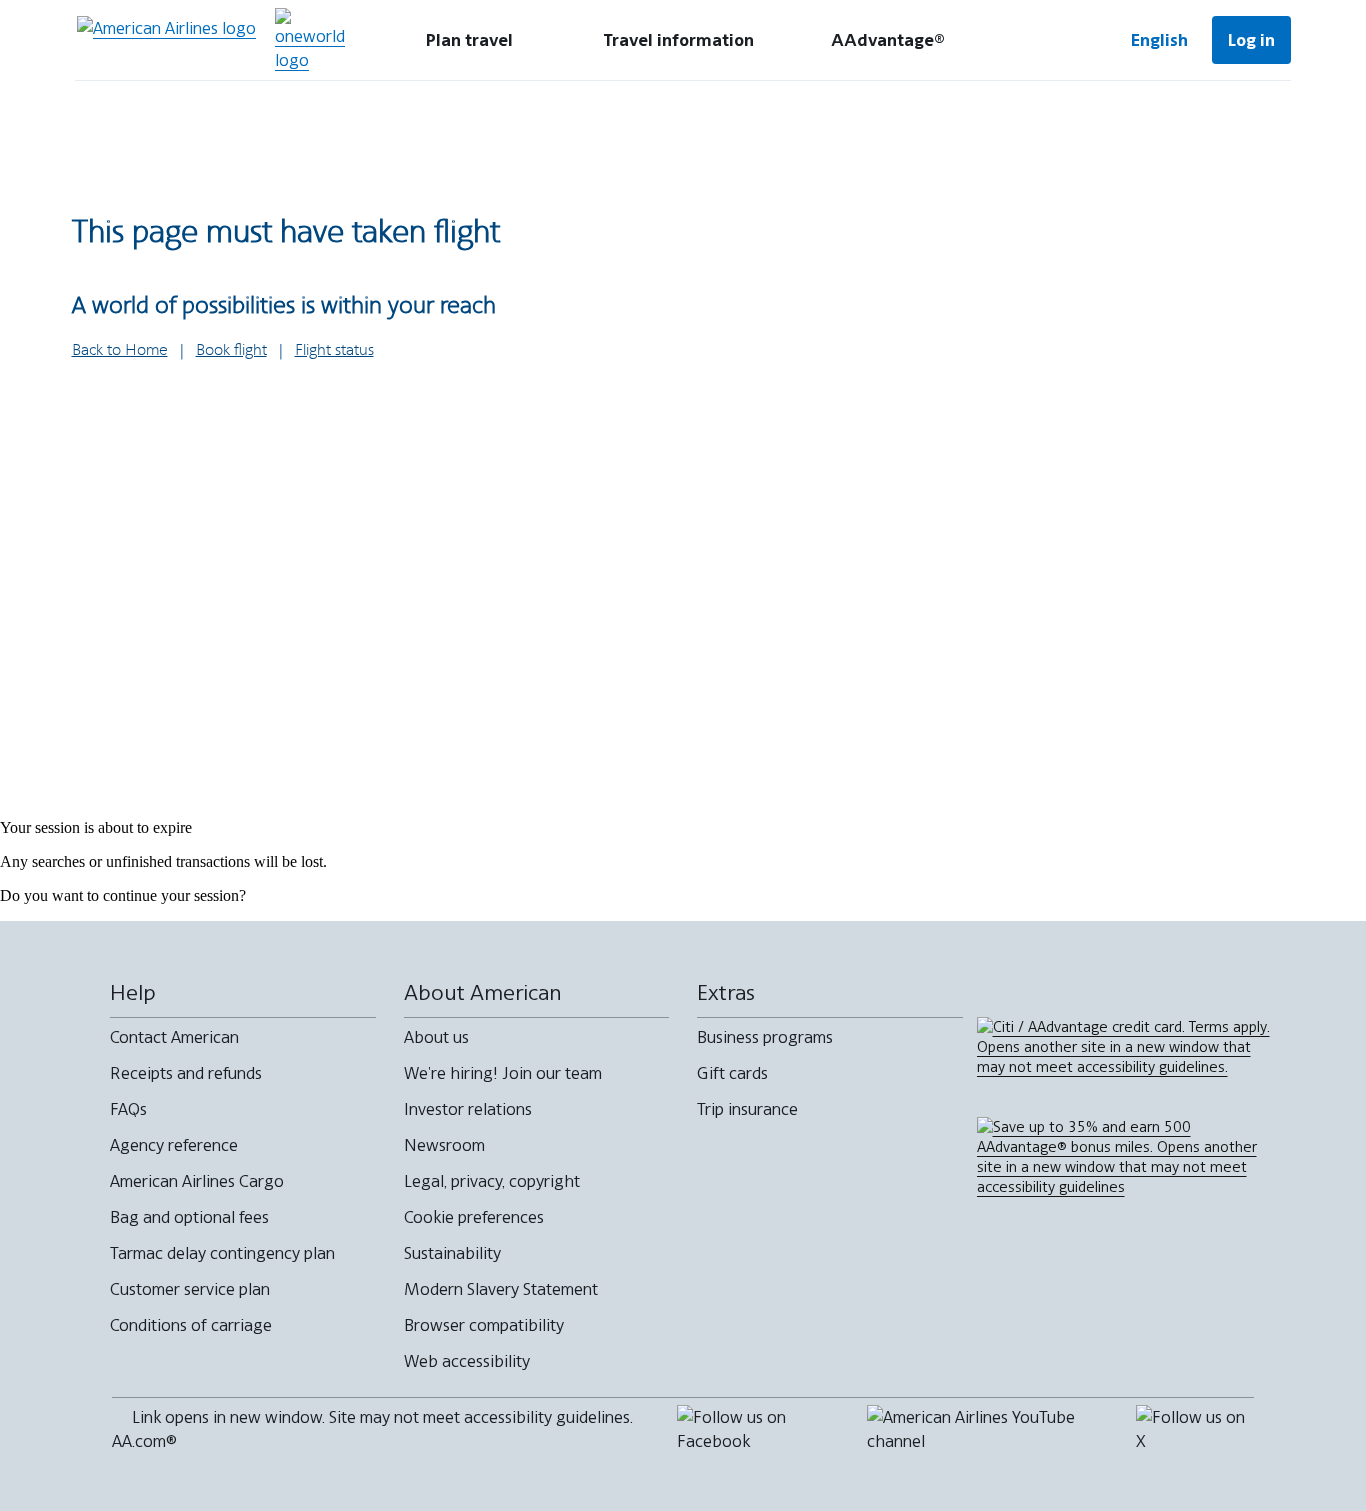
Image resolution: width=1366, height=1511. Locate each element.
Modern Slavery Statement (501, 1289)
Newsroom (444, 1145)
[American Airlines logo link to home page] (166, 40)
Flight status (334, 350)
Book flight (231, 350)
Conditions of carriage (191, 1325)
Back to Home (120, 350)
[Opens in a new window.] (310, 40)
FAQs (128, 1109)
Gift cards (732, 1073)
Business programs (765, 1037)
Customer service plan (190, 1289)
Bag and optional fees (189, 1217)
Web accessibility (467, 1361)
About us (436, 1037)
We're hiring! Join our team (503, 1073)
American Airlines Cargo (197, 1181)
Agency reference (174, 1145)
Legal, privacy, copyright (492, 1181)
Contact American (174, 1037)
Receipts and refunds (186, 1073)
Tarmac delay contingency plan (222, 1253)
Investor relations (468, 1109)
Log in (1251, 40)
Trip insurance (747, 1109)
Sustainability (452, 1253)
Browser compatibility (484, 1325)
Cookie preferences (474, 1217)
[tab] (469, 40)
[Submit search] (1043, 40)
